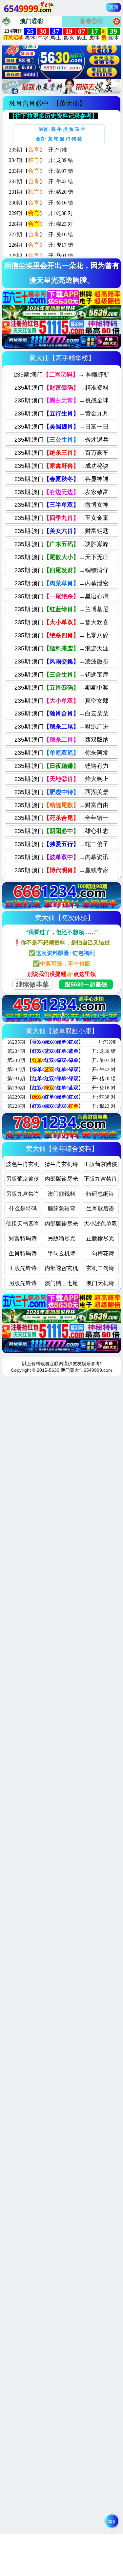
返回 (113, 7)
